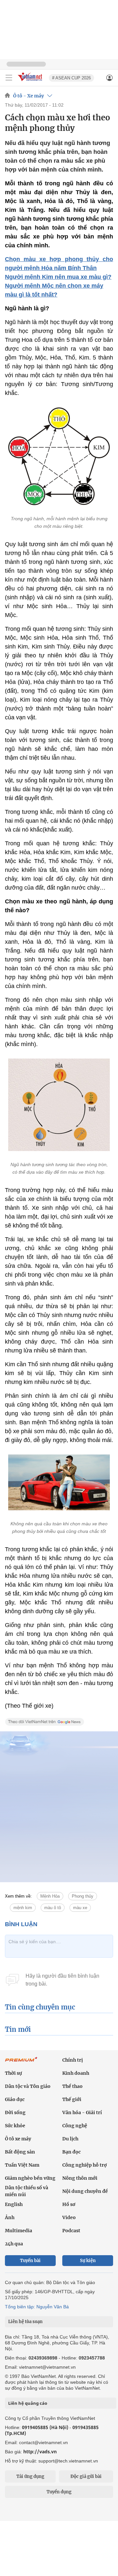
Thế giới (72, 2099)
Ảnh (10, 2217)
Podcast (71, 2231)
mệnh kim (23, 1908)
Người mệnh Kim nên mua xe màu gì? (58, 277)
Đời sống (15, 2112)
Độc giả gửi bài (86, 2476)
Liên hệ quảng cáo (28, 2403)
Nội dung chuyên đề (85, 2191)
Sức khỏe (15, 2126)
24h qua (14, 2244)
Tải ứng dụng (30, 2476)
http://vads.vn (40, 2452)
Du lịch (70, 2139)
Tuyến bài (30, 2261)
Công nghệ (75, 2126)
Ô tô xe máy (18, 2139)
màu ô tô (53, 1908)
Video (69, 2217)
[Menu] (9, 78)
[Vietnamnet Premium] (21, 2063)
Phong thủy (83, 1896)
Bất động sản (20, 2152)
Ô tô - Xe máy (29, 96)
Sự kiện (88, 2261)
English (14, 2204)
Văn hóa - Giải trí (82, 2112)
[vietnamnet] (31, 82)
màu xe (80, 1908)
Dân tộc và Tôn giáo (28, 2086)
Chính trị (73, 2060)
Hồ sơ (69, 2204)
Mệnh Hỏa (50, 1896)
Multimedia (19, 2231)
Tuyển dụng (59, 2492)
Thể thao (72, 2086)
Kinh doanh (76, 2073)
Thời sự (13, 2073)
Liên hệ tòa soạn (25, 2322)
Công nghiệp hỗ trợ (85, 2165)
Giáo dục (15, 2099)
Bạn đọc (71, 2152)
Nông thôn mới (80, 2178)
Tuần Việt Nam (22, 2165)
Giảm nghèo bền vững (30, 2178)
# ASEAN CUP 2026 (71, 78)
